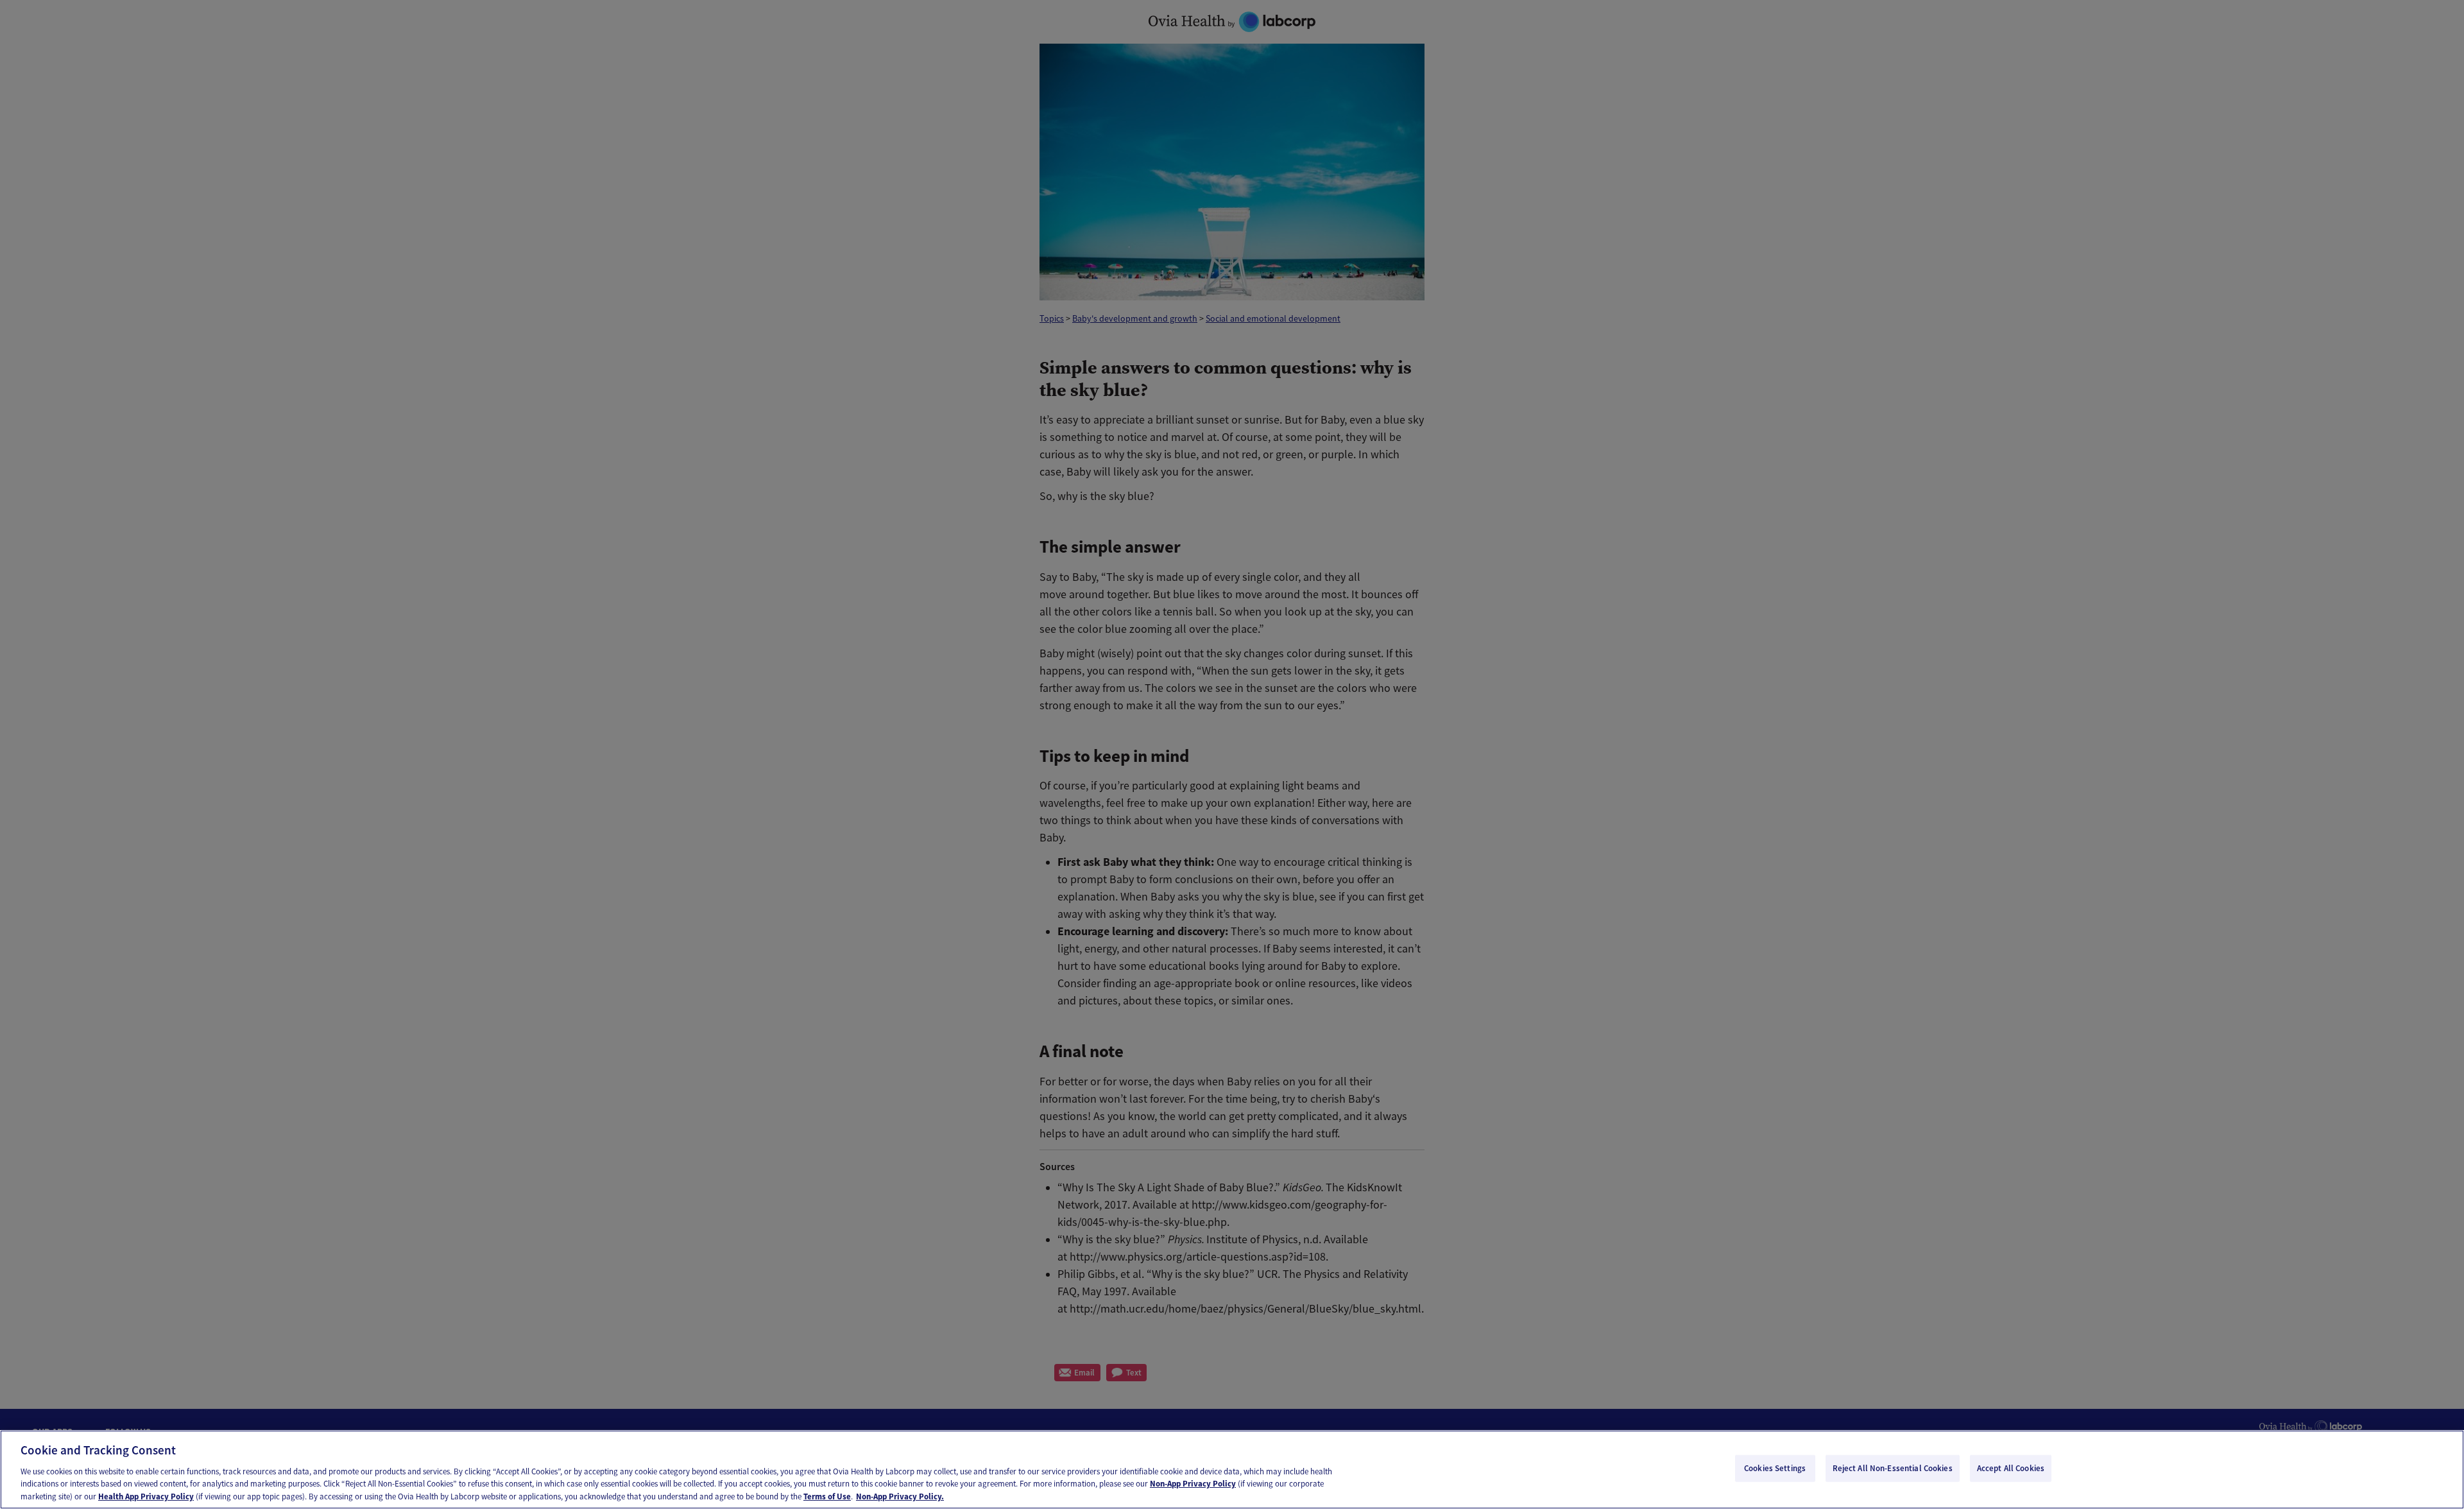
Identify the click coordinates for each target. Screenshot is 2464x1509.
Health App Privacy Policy (146, 1496)
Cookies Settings (1775, 1468)
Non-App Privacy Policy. (900, 1496)
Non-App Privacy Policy (1193, 1484)
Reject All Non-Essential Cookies (1893, 1468)
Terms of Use (827, 1496)
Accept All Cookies (2011, 1468)
